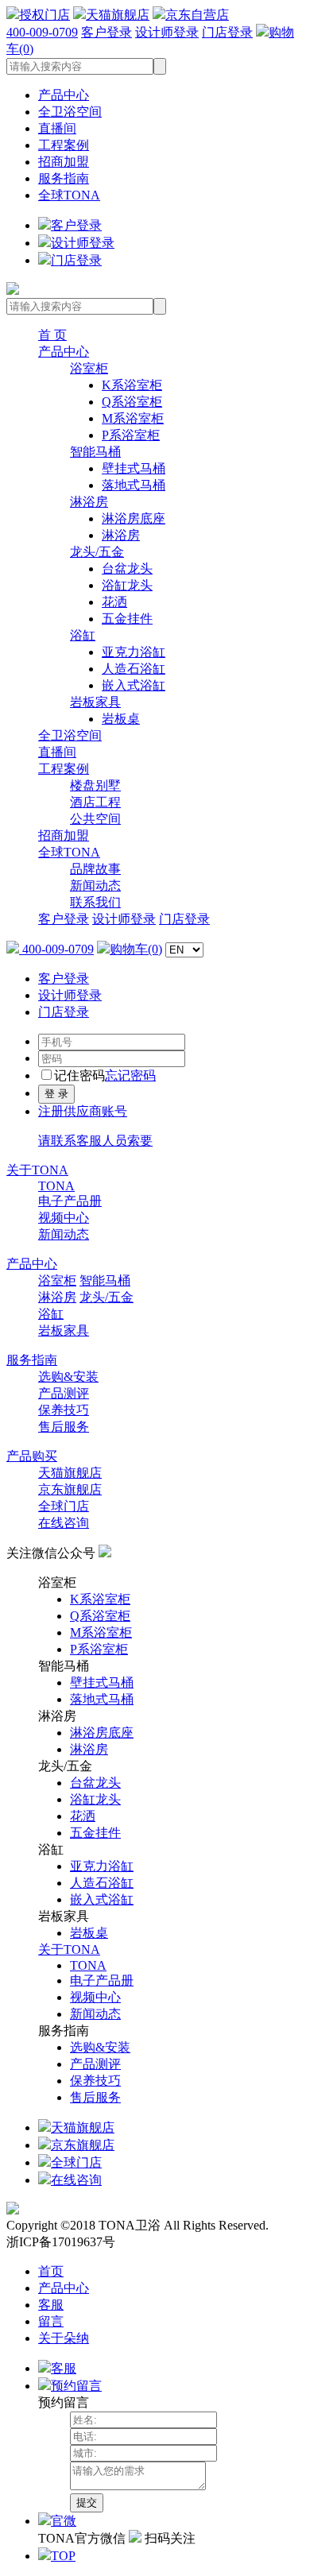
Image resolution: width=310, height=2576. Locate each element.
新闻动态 (95, 886)
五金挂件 (127, 619)
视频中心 (64, 1218)
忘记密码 (130, 1075)
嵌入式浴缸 (134, 685)
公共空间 (95, 819)
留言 (51, 2321)
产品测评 (64, 1393)
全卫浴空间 (70, 112)
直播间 (57, 128)
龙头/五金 (97, 552)
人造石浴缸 (134, 669)
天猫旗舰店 (118, 15)
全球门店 (64, 1506)
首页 (51, 2271)
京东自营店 (197, 15)
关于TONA (37, 1170)
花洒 (114, 602)
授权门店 (45, 15)
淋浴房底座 (134, 518)
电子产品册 (70, 1201)
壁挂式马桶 (134, 468)
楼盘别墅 (95, 785)
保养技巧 (64, 1410)
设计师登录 (167, 32)
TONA (56, 1186)
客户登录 (107, 32)
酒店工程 (95, 802)
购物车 (136, 949)
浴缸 (83, 635)
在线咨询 (64, 1523)
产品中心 (64, 95)
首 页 (52, 335)
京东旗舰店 (70, 1489)
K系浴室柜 (132, 385)
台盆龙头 (127, 569)
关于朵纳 (64, 2338)
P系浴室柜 (131, 435)
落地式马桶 (134, 485)
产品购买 (32, 1456)
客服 (51, 2305)
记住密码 (79, 1075)
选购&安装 (68, 1377)
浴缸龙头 (127, 585)
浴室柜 (89, 368)
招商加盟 (64, 162)
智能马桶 (95, 452)
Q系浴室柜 (132, 402)
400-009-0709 (42, 32)
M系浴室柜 (133, 418)
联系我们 (95, 902)
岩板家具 (95, 702)
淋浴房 (89, 502)
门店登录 (227, 32)
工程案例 (64, 145)
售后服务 (64, 1427)
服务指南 (64, 178)
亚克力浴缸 (134, 652)
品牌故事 (95, 869)
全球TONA (69, 195)
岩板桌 (121, 719)
